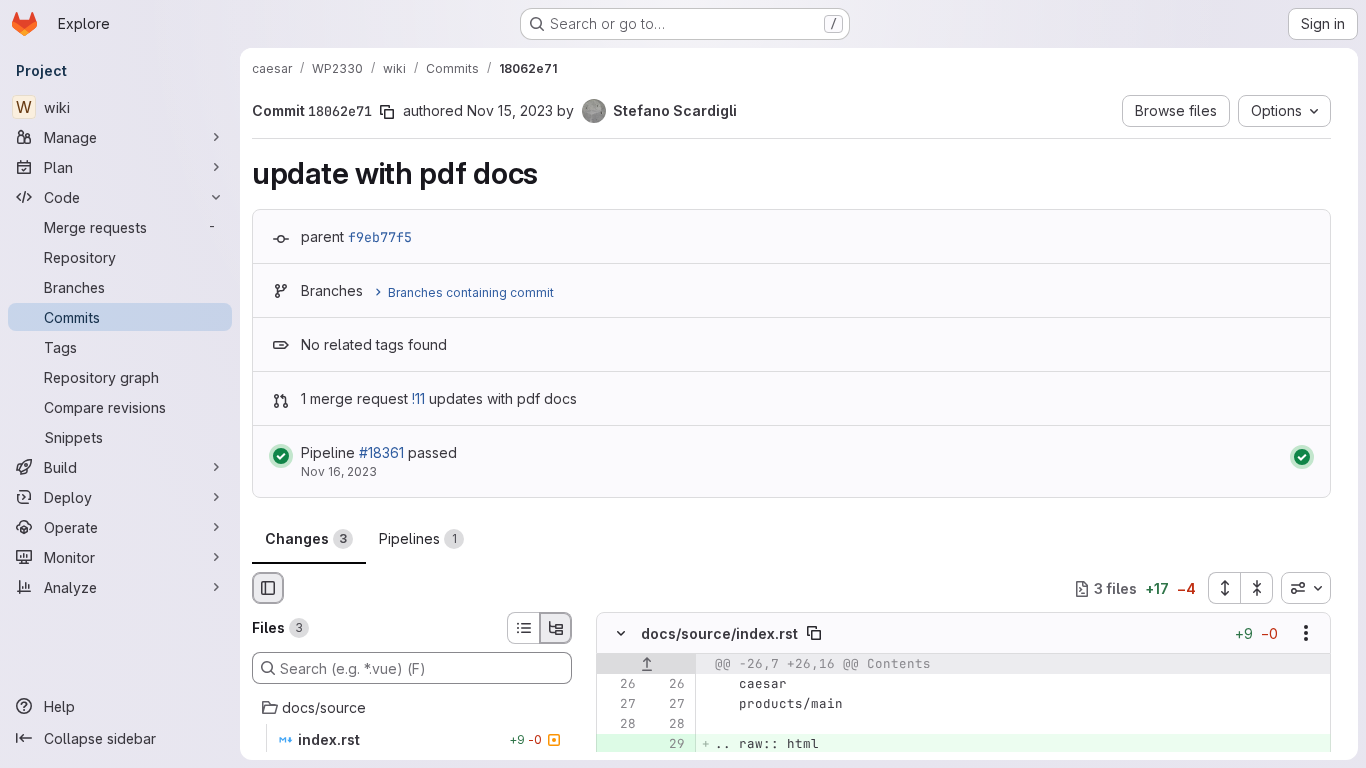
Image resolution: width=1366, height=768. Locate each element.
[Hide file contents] (621, 634)
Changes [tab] (306, 538)
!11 (418, 398)
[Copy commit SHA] (387, 112)
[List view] (523, 628)
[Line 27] (619, 705)
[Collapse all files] (1257, 588)
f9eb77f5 (380, 237)
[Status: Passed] (281, 456)
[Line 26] (619, 685)
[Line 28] (619, 725)
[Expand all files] (1224, 588)
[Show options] (1306, 634)
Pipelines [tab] (418, 538)
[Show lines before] (646, 665)
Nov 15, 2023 (510, 110)
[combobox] (1306, 588)
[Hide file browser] (268, 588)
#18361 (381, 452)
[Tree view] (556, 628)
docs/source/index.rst (719, 633)
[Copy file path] (814, 634)
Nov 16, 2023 (339, 471)
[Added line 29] (668, 745)
